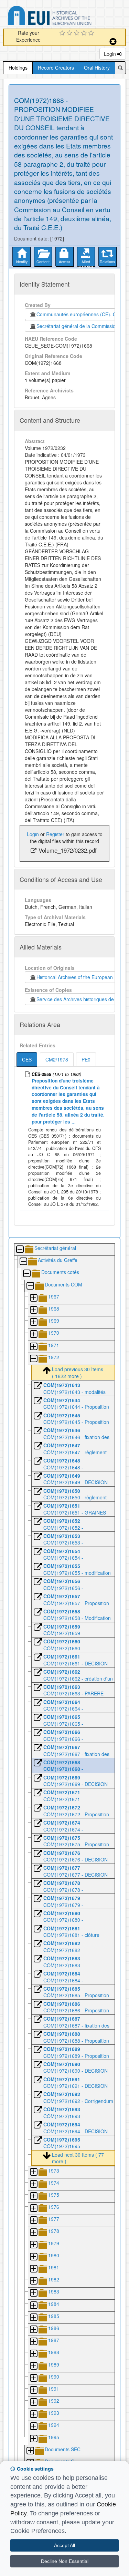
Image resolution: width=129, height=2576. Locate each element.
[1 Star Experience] (63, 33)
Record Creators (56, 68)
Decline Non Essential (65, 2561)
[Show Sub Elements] (33, 1298)
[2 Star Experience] (70, 33)
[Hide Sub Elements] (20, 1250)
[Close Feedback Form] (113, 42)
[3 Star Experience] (78, 33)
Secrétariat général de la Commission (77, 326)
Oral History (97, 68)
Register (55, 834)
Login (111, 54)
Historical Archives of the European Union (80, 977)
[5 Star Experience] (92, 33)
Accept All (64, 2545)
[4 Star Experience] (85, 33)
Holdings (18, 68)
